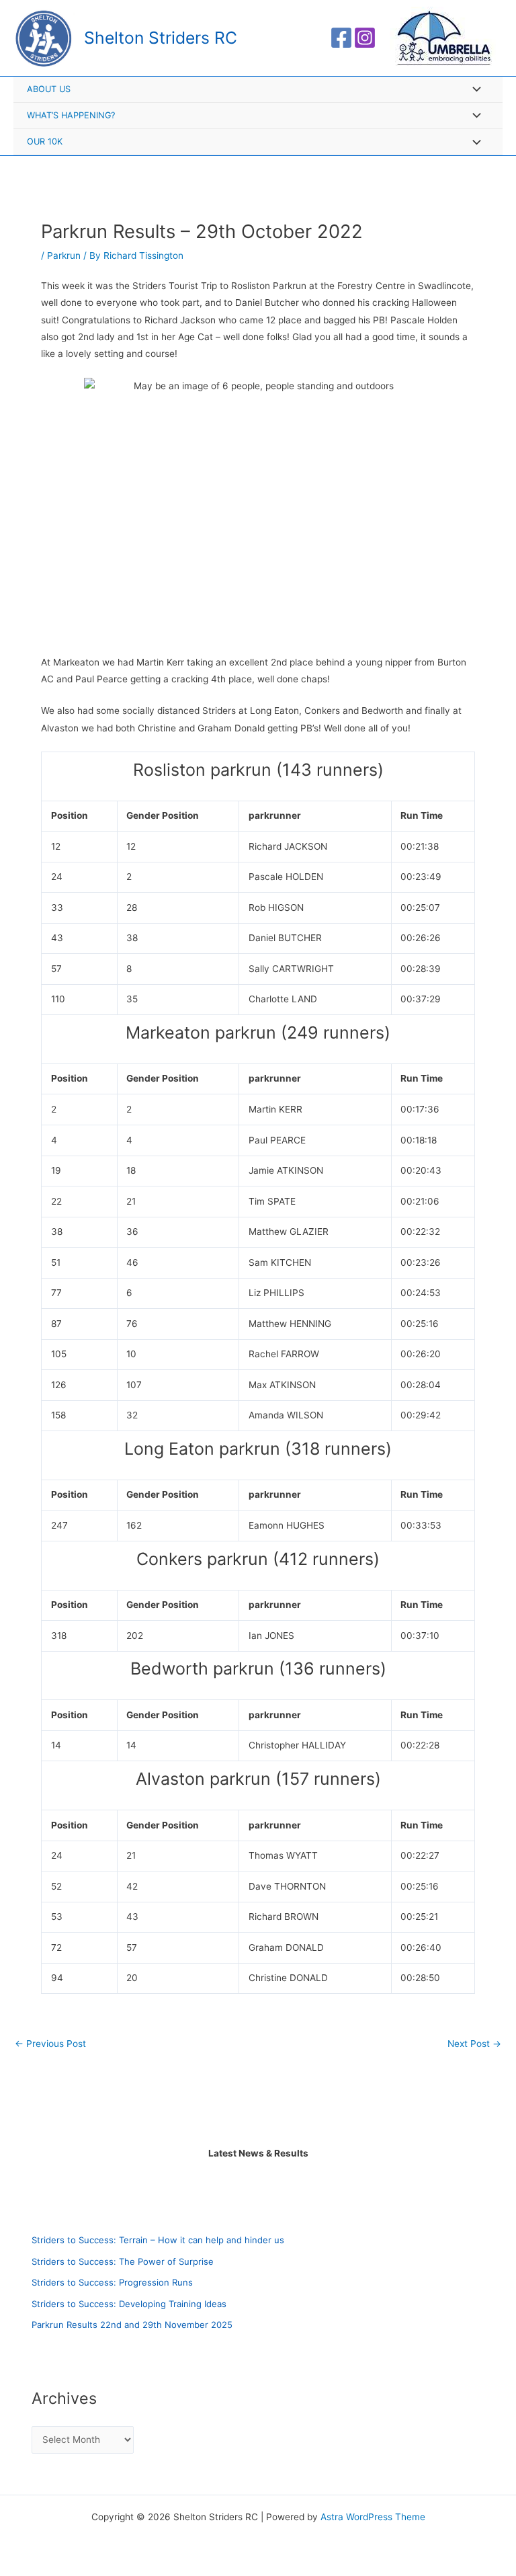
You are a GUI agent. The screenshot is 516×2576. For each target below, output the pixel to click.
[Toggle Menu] (473, 90)
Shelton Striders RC (161, 38)
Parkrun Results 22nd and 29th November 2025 (132, 2325)
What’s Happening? (71, 115)
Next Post (474, 2044)
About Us (49, 89)
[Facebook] (341, 38)
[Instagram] (365, 38)
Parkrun (64, 255)
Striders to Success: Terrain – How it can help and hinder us (158, 2240)
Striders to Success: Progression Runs (112, 2282)
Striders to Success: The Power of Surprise (123, 2261)
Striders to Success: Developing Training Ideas (129, 2304)
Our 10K (45, 142)
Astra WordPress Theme (373, 2517)
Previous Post (50, 2044)
